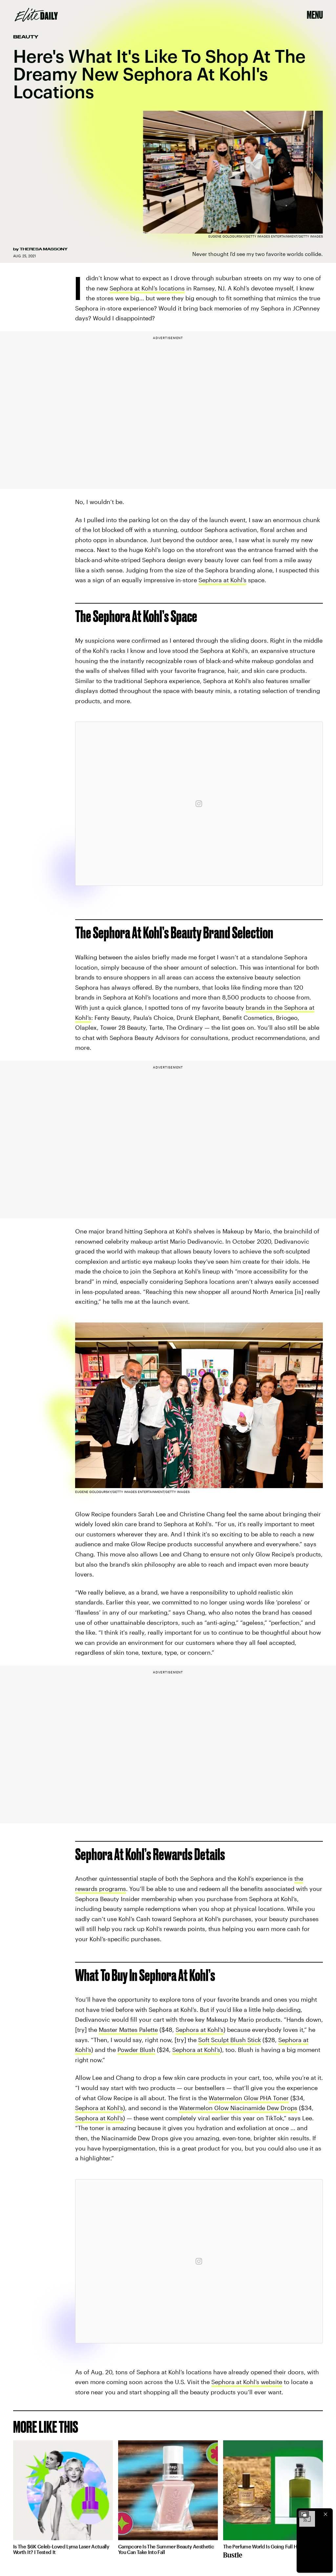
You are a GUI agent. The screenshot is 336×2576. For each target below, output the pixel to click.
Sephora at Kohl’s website (247, 2382)
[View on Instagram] (199, 804)
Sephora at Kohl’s (222, 580)
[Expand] (304, 2514)
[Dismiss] (325, 2514)
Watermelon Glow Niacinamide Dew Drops (238, 2108)
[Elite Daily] (36, 15)
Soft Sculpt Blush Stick (230, 2040)
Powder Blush (136, 2050)
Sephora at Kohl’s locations (147, 288)
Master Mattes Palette (128, 2030)
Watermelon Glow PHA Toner (249, 2098)
